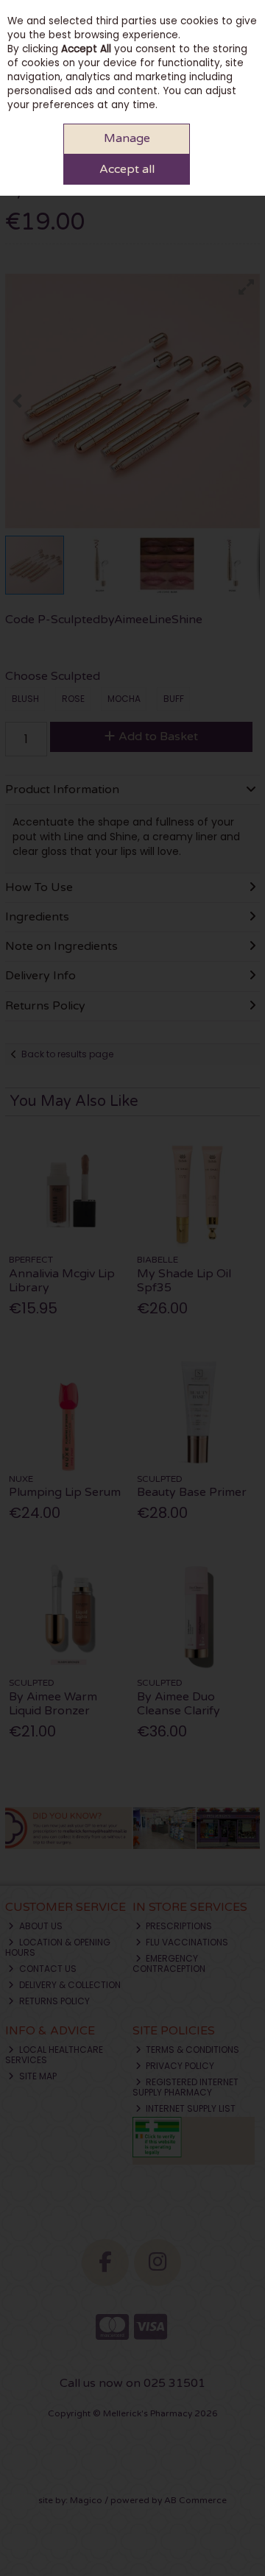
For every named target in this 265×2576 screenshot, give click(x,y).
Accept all (127, 169)
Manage (127, 138)
